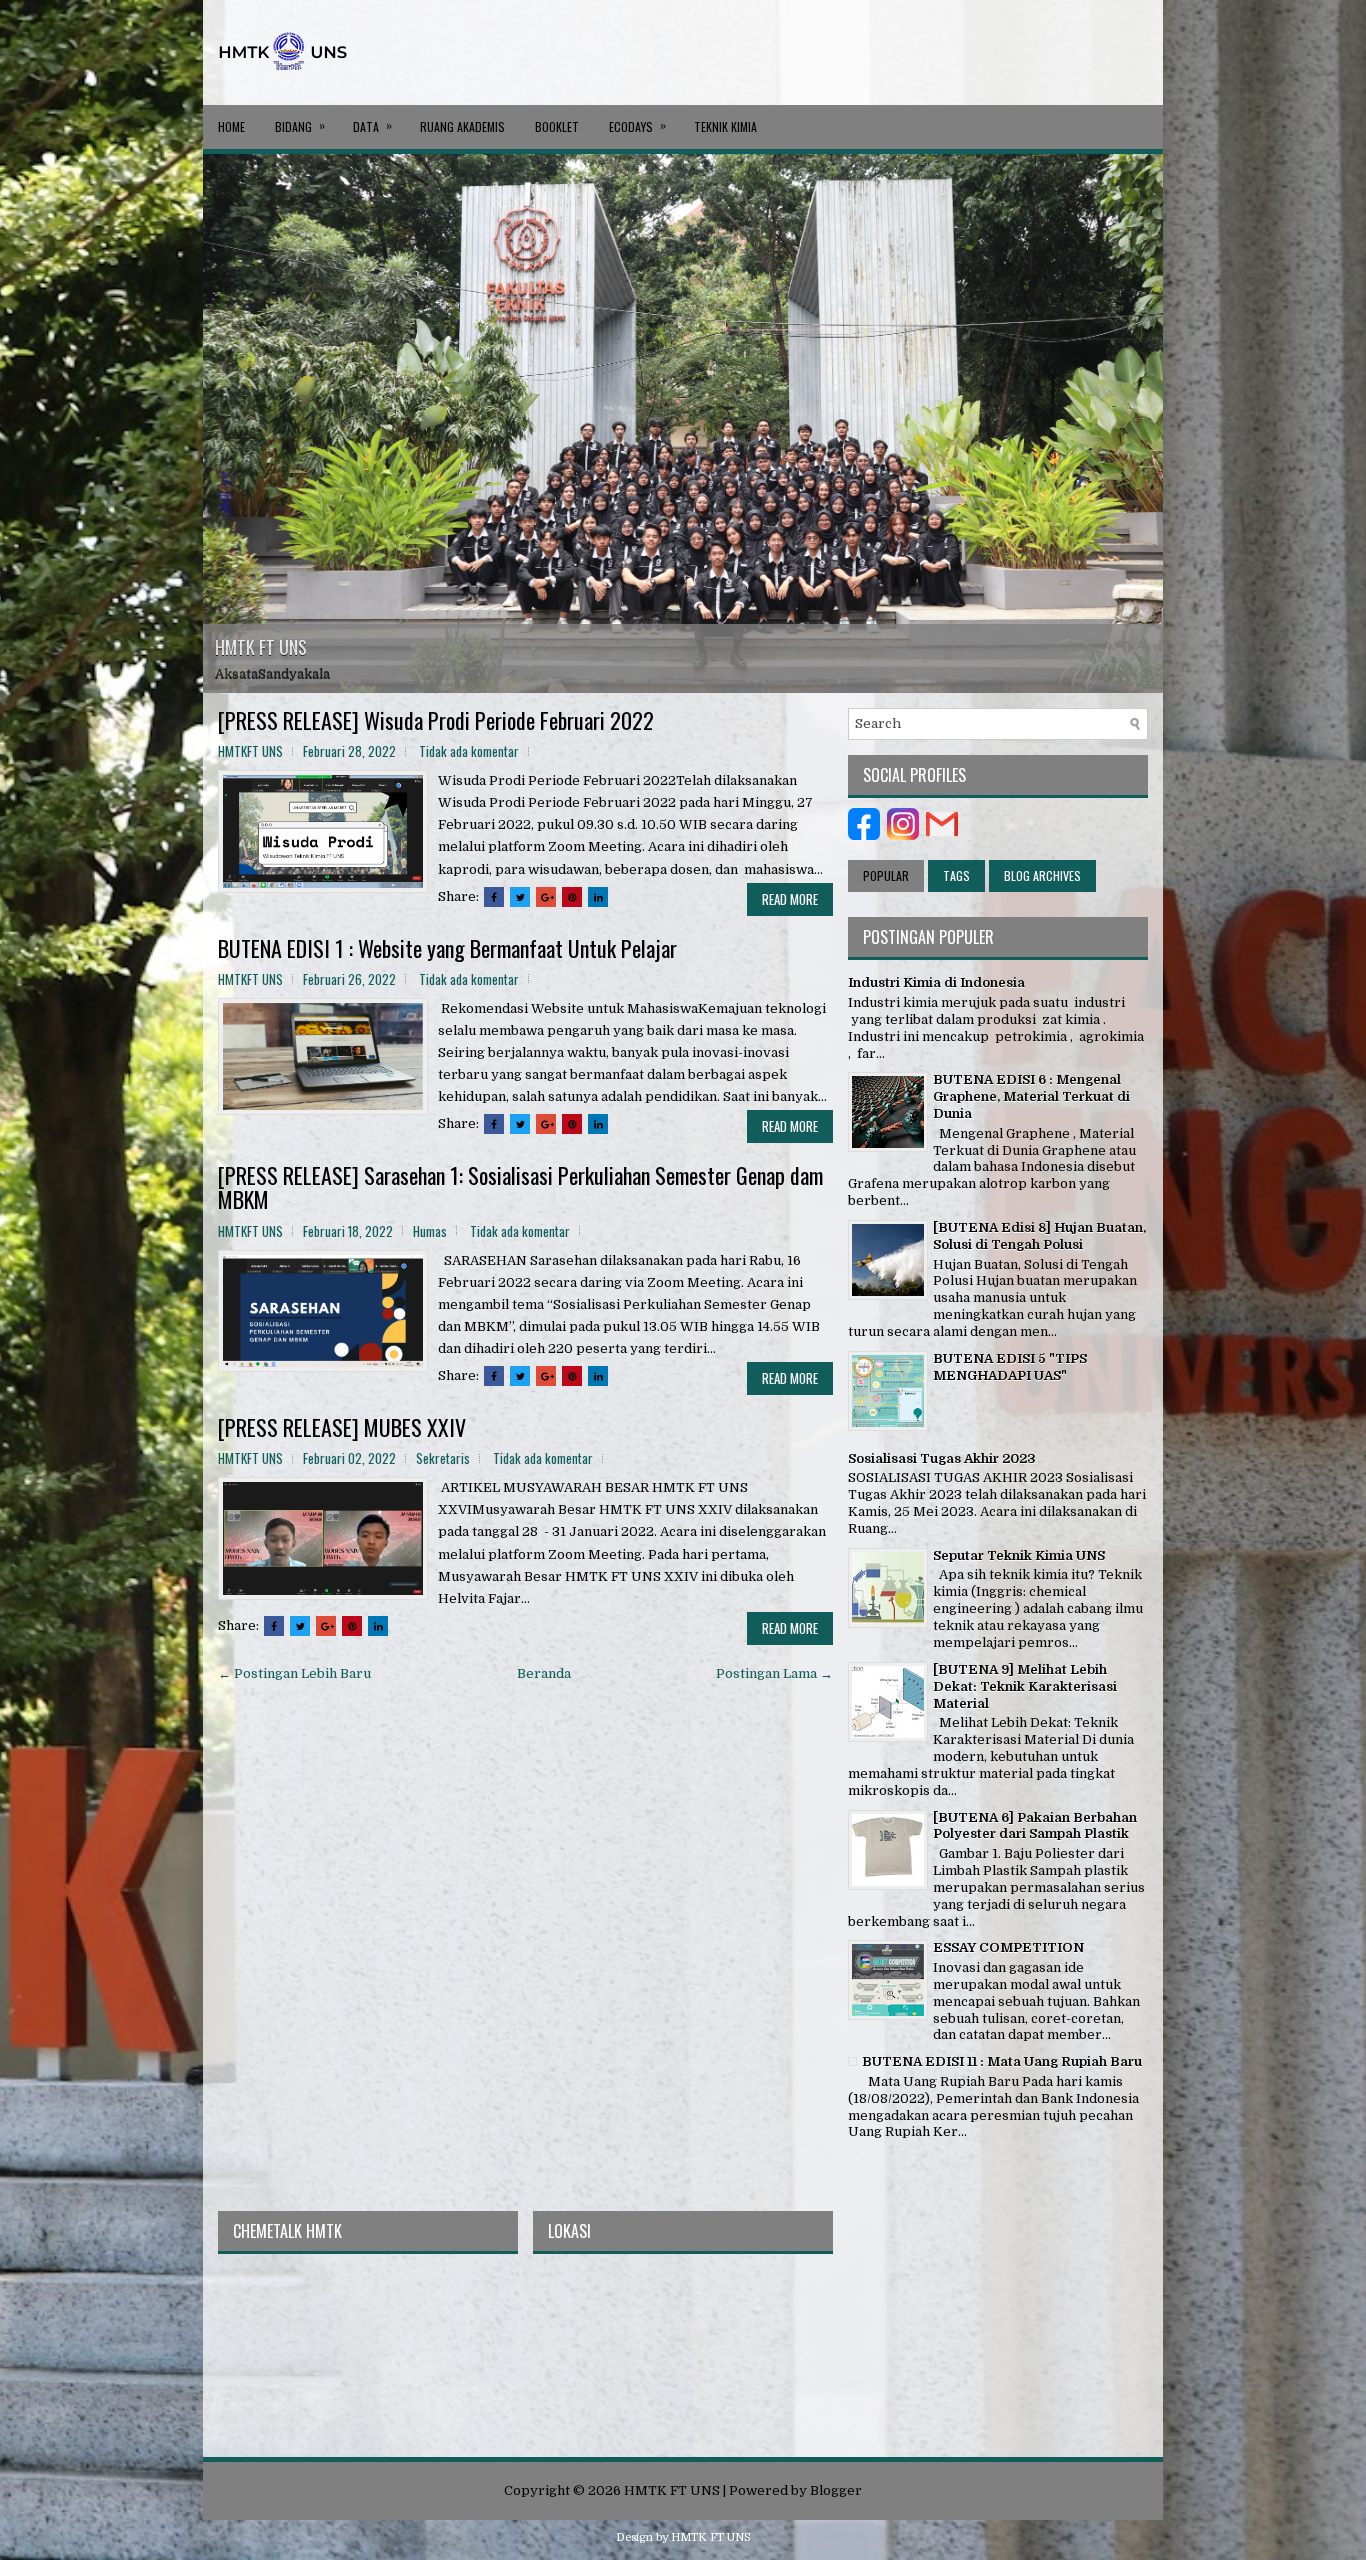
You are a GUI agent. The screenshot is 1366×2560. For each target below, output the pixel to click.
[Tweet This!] (520, 897)
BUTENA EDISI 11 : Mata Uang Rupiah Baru (1002, 2061)
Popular (886, 875)
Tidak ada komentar (469, 751)
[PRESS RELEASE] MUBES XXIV (342, 1427)
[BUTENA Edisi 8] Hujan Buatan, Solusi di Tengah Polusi (1039, 1236)
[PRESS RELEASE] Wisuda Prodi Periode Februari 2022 (436, 720)
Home (231, 126)
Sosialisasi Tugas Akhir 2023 (942, 1458)
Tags (956, 875)
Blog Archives (1042, 875)
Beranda (544, 1673)
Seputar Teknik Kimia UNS (1019, 1555)
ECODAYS (637, 125)
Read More (790, 899)
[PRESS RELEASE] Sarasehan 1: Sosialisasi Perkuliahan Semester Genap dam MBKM (520, 1187)
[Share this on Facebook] (494, 897)
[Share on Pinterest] (572, 897)
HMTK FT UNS (261, 647)
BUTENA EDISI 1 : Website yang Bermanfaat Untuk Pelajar (447, 948)
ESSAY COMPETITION (1008, 1947)
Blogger (836, 2490)
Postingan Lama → (774, 1673)
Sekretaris (443, 1458)
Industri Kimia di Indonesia (936, 982)
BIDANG (300, 125)
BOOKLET (557, 126)
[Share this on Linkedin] (598, 897)
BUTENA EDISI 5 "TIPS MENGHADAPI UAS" (1010, 1367)
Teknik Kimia (725, 126)
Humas (430, 1231)
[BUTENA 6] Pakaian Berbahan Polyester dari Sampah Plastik (1035, 1826)
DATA (372, 125)
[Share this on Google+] (546, 897)
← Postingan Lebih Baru (294, 1673)
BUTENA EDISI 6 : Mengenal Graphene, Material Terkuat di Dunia (1031, 1096)
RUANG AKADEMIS (462, 126)
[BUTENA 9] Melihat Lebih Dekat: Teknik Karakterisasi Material (1025, 1686)
